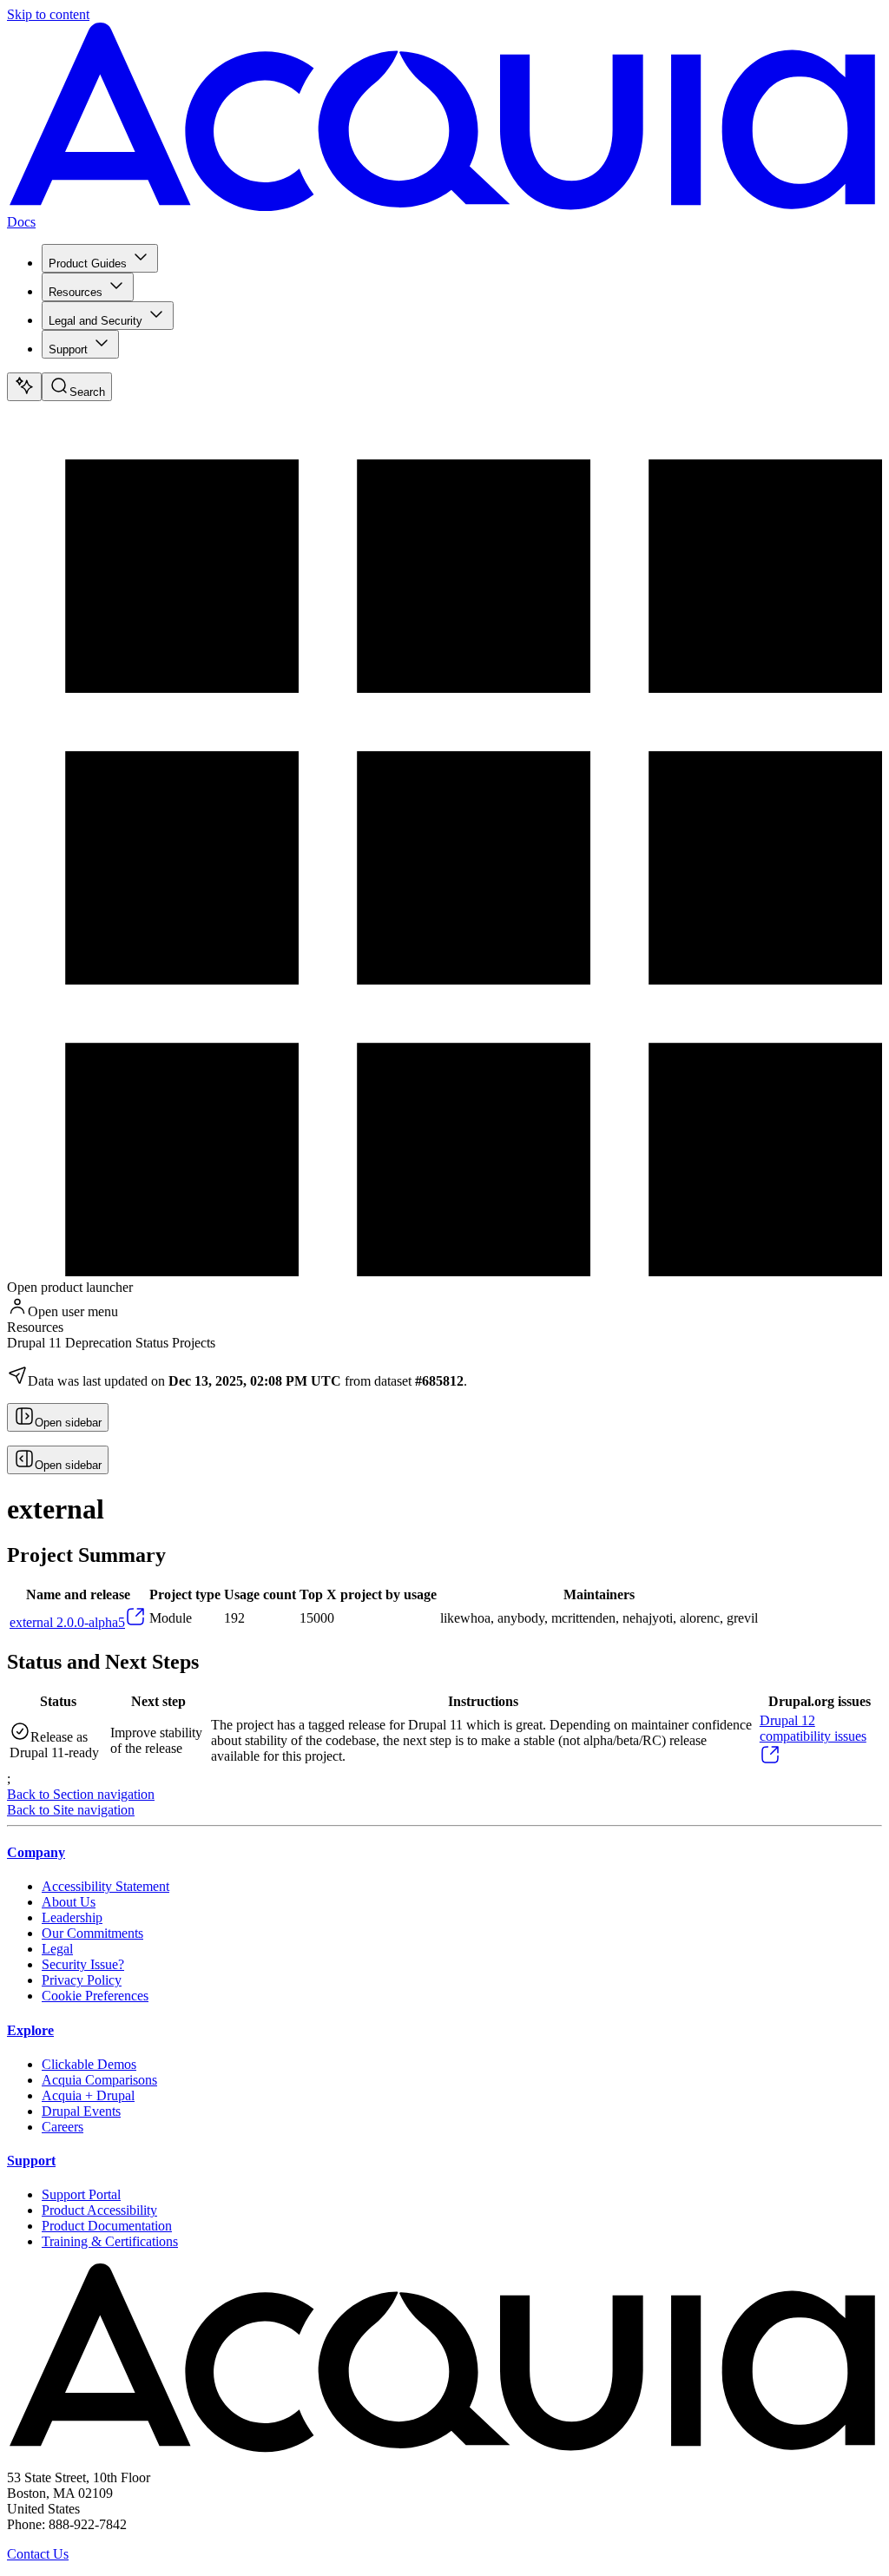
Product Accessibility (99, 2210)
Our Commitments (92, 1933)
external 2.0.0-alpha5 (67, 1622)
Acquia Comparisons (99, 2080)
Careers (63, 2127)
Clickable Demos (89, 2064)
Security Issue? (83, 1964)
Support (68, 349)
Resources (76, 292)
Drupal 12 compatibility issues (813, 1728)
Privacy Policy (82, 1980)
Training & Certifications (110, 2241)
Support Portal (81, 2194)
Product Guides (88, 264)
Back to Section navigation (81, 1794)
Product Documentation (107, 2226)
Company (36, 1852)
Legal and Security (95, 321)
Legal (57, 1949)
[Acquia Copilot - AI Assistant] (24, 387)
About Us (69, 1902)
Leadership (72, 1917)
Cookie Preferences (95, 1996)
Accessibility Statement (105, 1886)
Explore (30, 2030)
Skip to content (48, 14)
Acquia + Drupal (88, 2095)
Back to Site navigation (71, 1810)
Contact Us (38, 2554)
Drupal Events (81, 2111)
